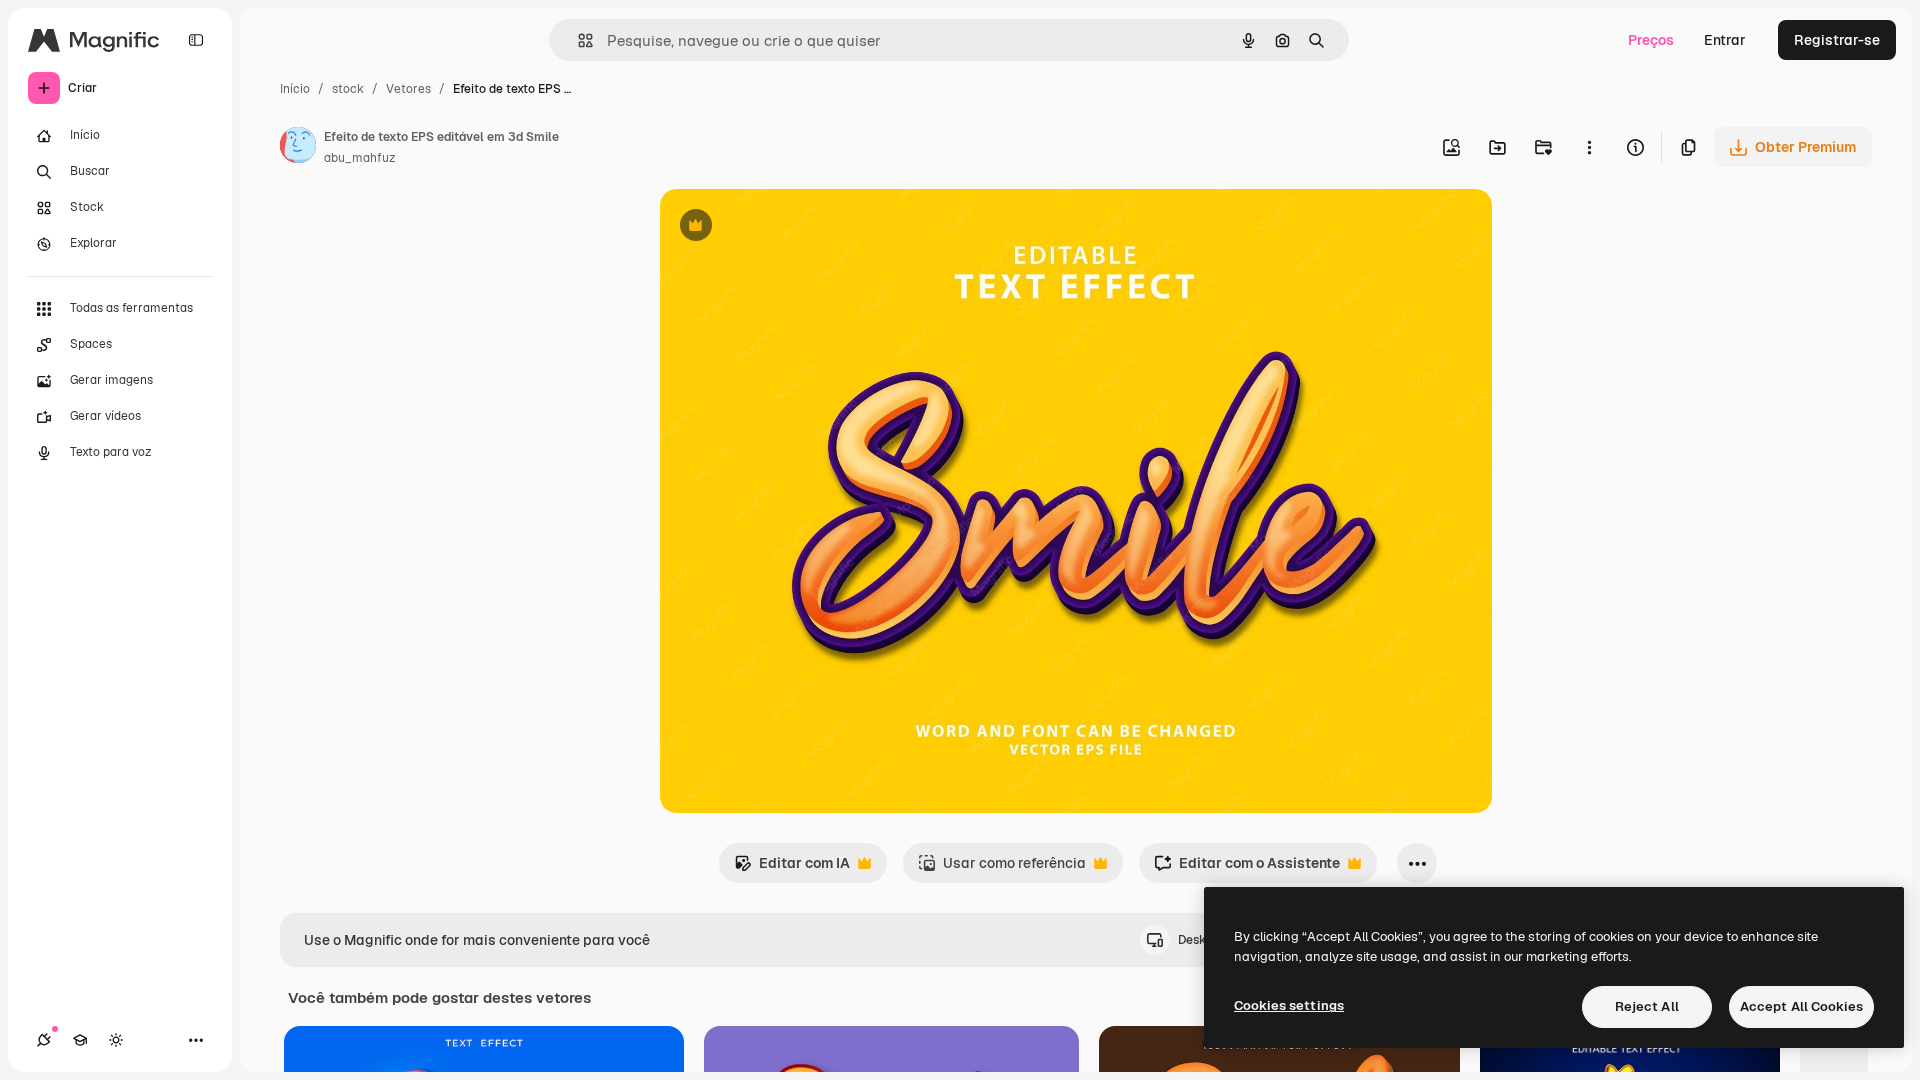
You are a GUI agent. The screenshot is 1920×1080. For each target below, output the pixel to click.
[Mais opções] (1589, 147)
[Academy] (80, 1040)
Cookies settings (1289, 1005)
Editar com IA (792, 868)
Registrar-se (1837, 40)
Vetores (408, 89)
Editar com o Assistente (1247, 868)
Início (295, 89)
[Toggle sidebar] (196, 40)
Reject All (1647, 1006)
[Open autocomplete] (577, 40)
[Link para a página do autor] (298, 148)
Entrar (1725, 40)
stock (348, 89)
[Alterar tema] (116, 1040)
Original (788, 227)
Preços (1651, 40)
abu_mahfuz (359, 158)
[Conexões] (44, 1040)
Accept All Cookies (1801, 1006)
